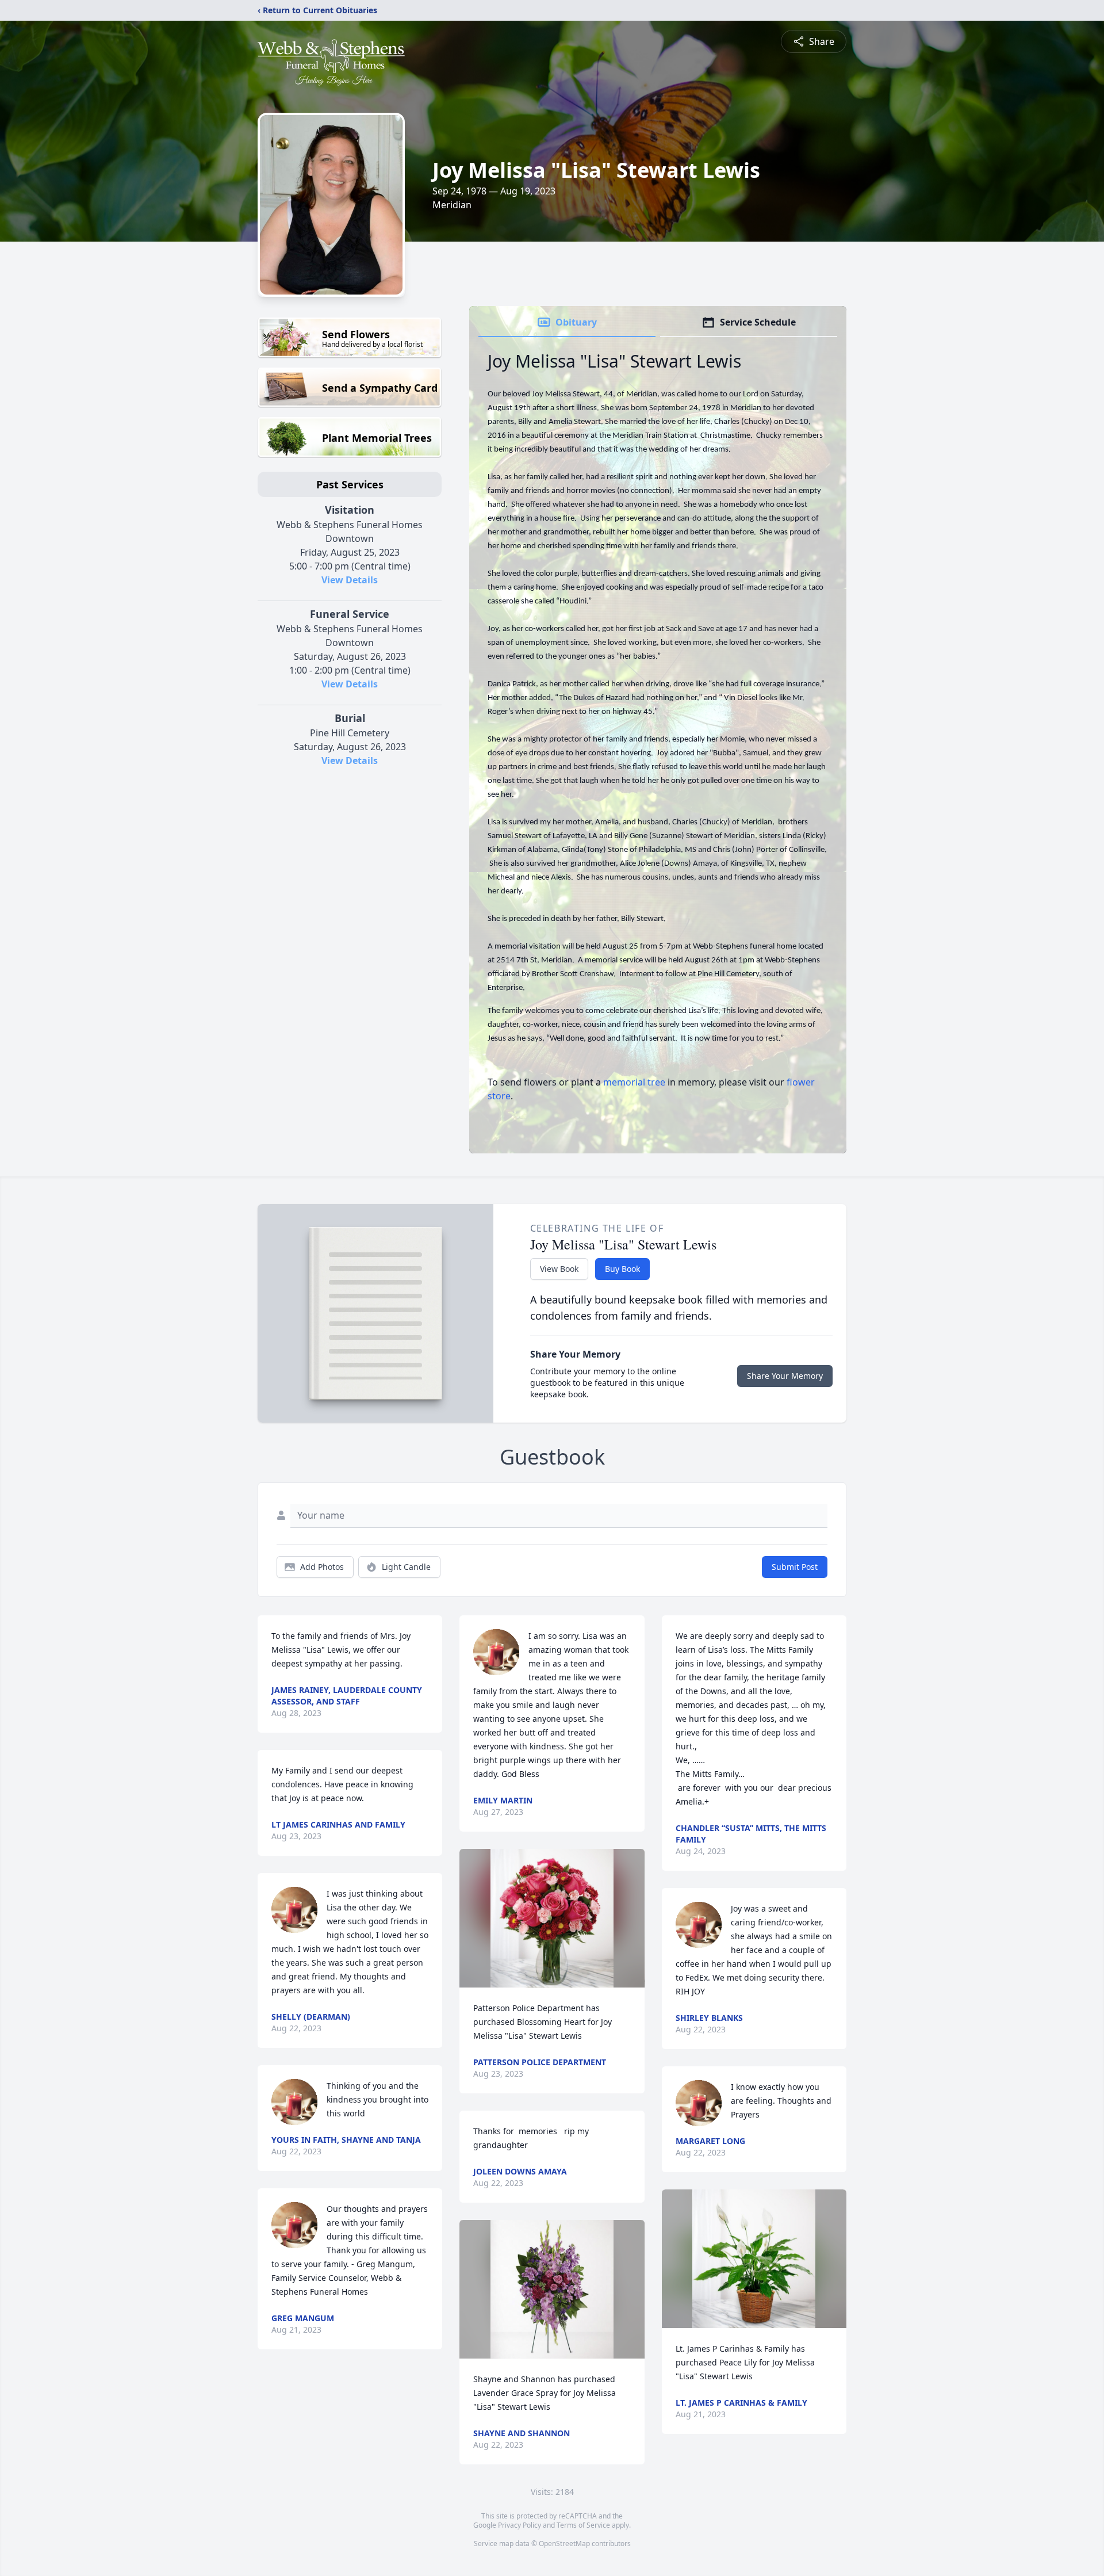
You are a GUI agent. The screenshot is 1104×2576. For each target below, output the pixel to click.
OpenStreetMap (564, 2543)
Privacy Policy (520, 2525)
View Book (559, 1269)
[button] (552, 1918)
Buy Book (622, 1269)
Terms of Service (583, 2525)
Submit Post (795, 1567)
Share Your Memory (785, 1376)
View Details (350, 580)
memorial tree (634, 1082)
